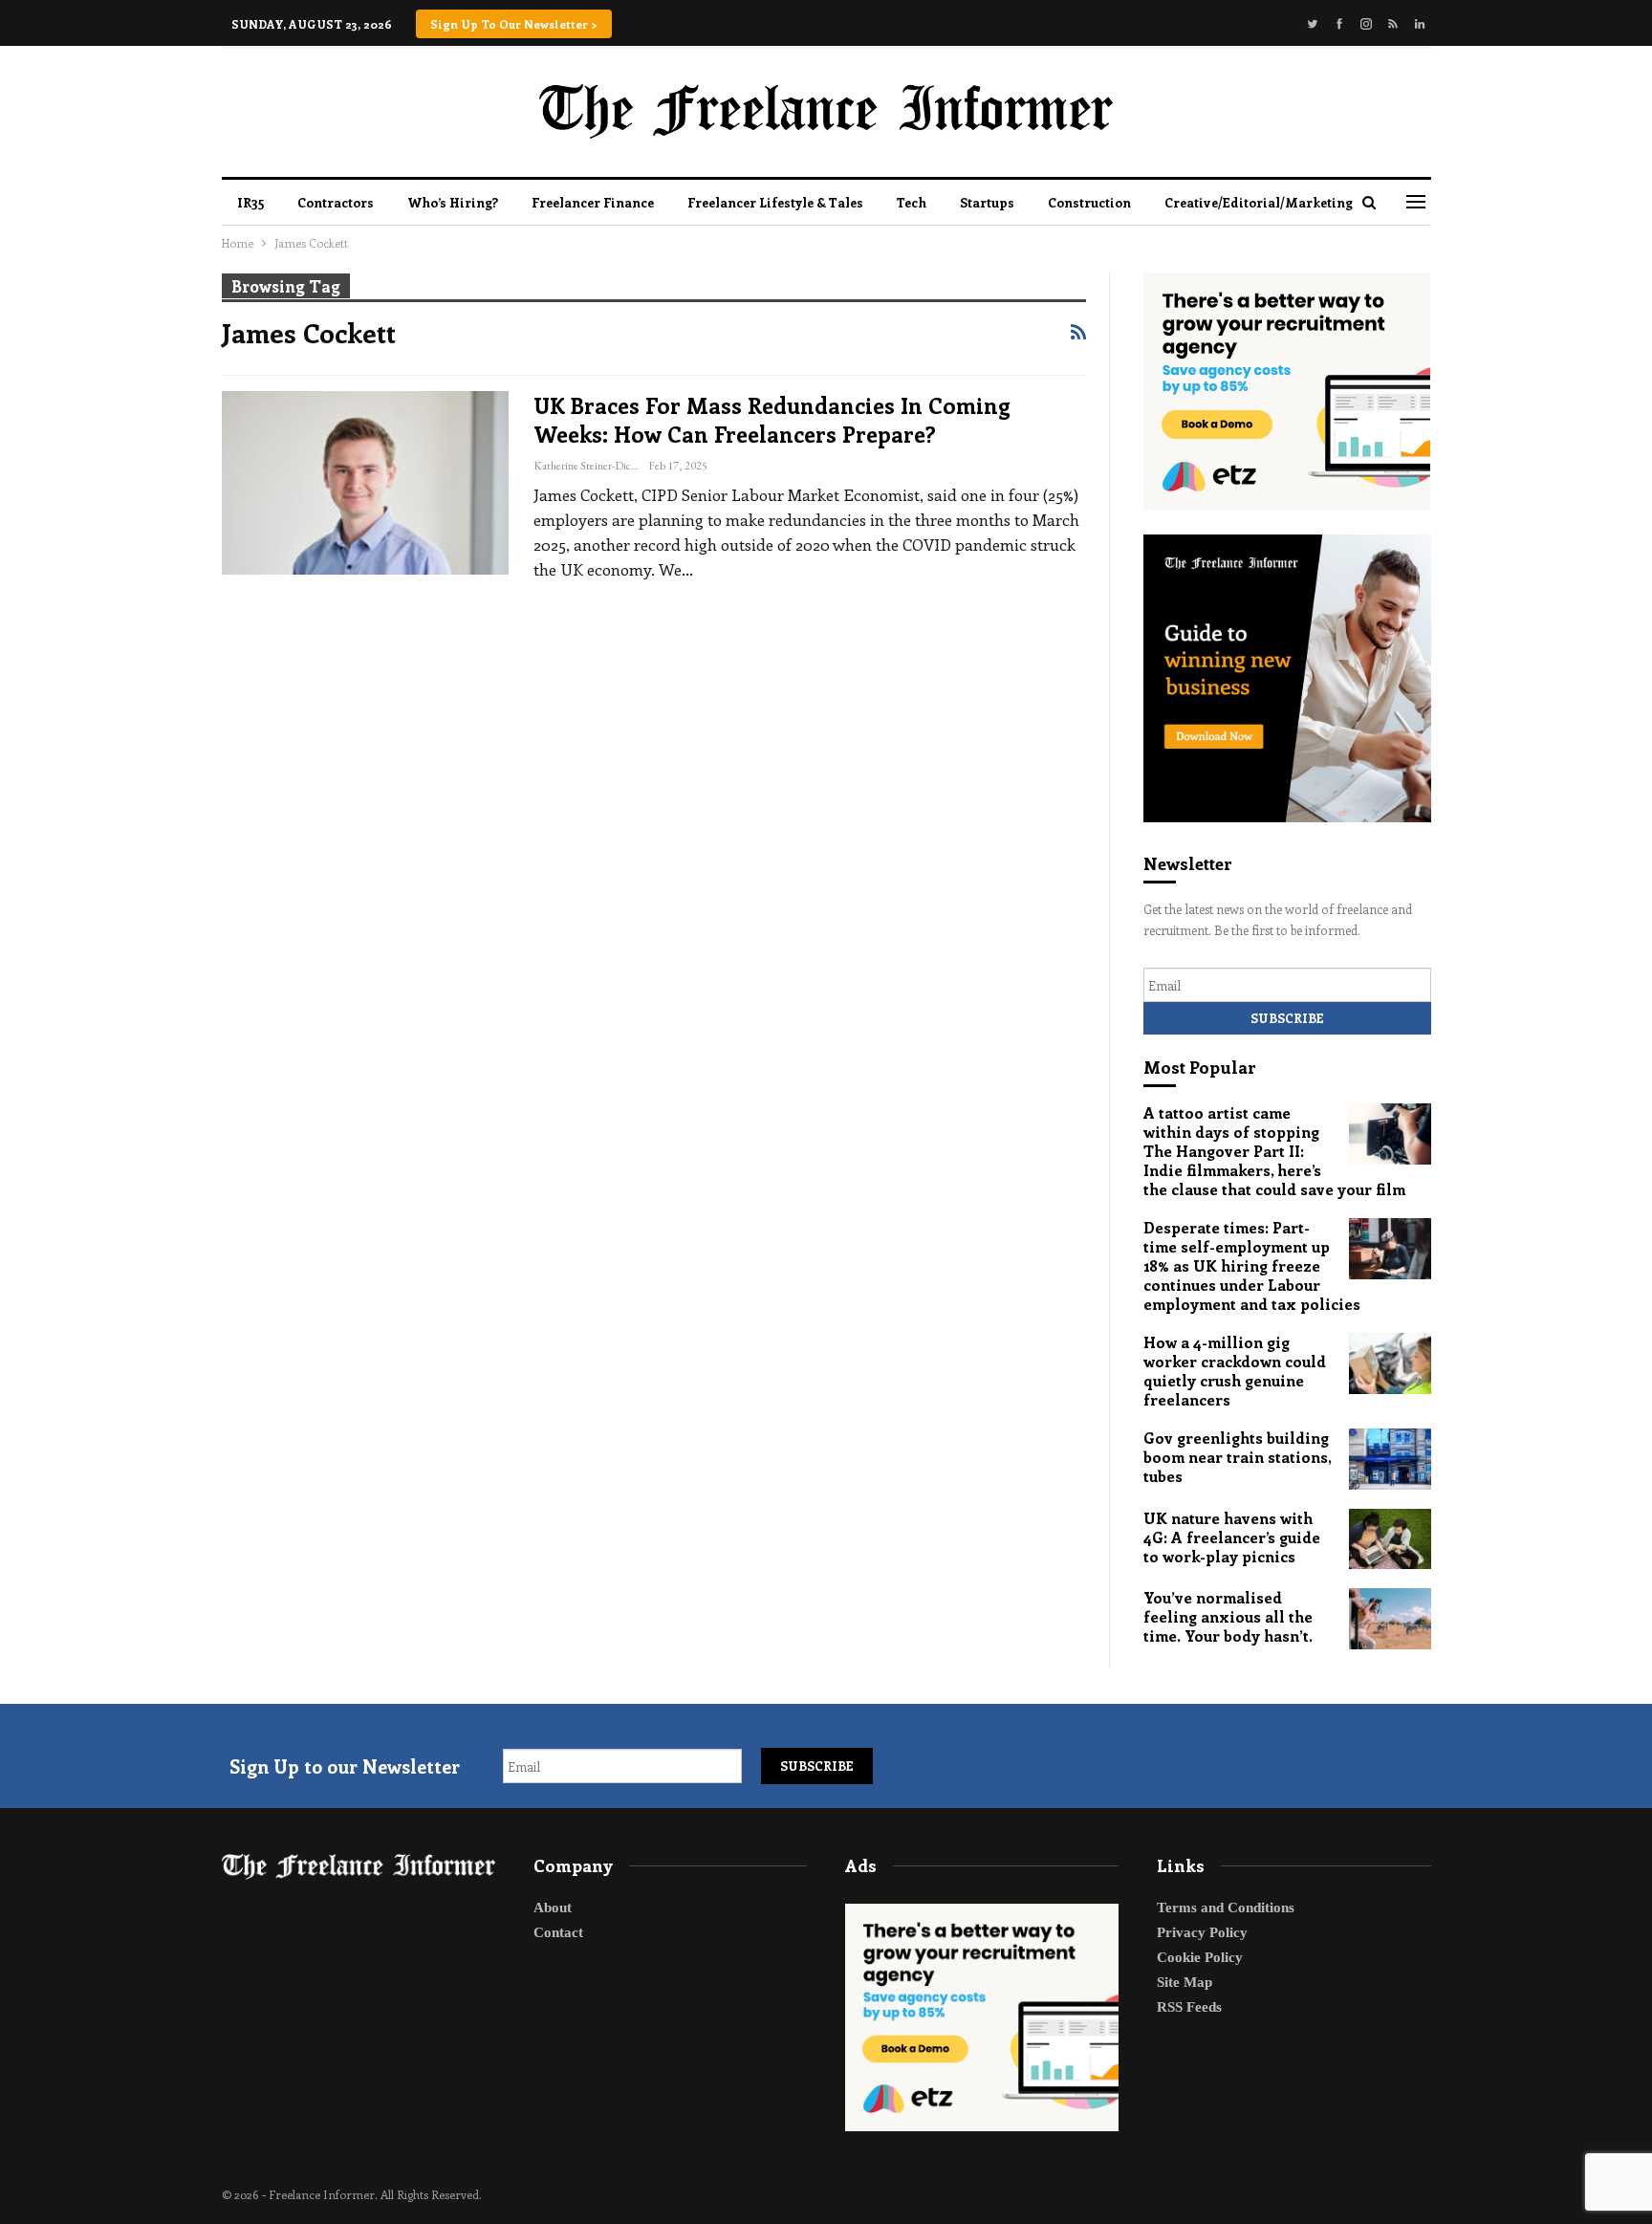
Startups (987, 202)
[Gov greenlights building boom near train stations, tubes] (1390, 1459)
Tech (912, 202)
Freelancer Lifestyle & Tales (775, 202)
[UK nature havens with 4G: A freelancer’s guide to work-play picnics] (1390, 1539)
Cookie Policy (1200, 1957)
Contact (558, 1932)
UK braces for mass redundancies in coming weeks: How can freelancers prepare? (772, 419)
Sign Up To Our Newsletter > (514, 24)
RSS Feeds (1189, 2007)
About (553, 1908)
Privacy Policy (1202, 1932)
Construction (1089, 202)
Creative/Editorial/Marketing (1259, 202)
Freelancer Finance (593, 202)
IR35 (250, 202)
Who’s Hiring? (453, 202)
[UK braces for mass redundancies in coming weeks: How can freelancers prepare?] (365, 483)
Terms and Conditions (1226, 1908)
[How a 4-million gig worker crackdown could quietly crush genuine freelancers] (1390, 1363)
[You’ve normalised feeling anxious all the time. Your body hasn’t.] (1390, 1619)
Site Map (1185, 1982)
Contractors (336, 202)
